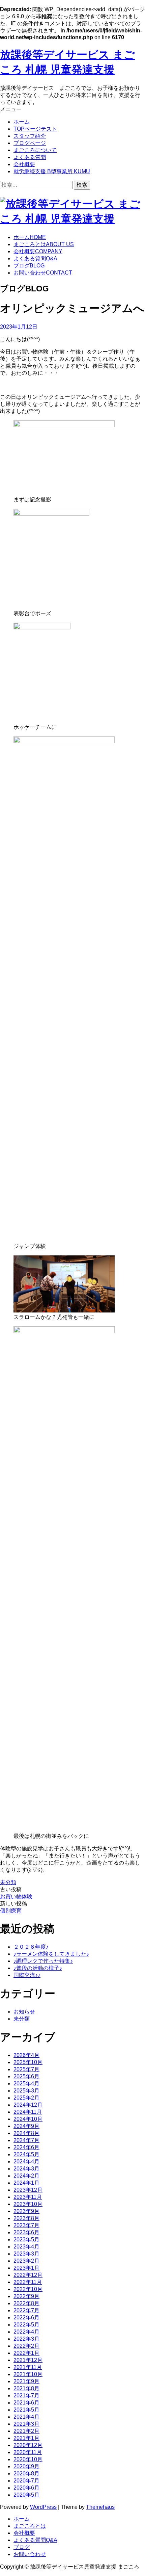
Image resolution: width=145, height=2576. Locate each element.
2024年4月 (26, 2162)
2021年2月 (26, 2431)
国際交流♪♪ (27, 1975)
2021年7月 (26, 2396)
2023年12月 (28, 2190)
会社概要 (24, 164)
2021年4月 (26, 2417)
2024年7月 (26, 2140)
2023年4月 (26, 2247)
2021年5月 (26, 2410)
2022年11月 (28, 2282)
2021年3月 (26, 2424)
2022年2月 (26, 2346)
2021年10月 (28, 2374)
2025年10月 (28, 2062)
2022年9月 (26, 2296)
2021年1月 (26, 2438)
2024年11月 (28, 2112)
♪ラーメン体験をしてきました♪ (51, 1954)
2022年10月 (28, 2289)
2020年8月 (26, 2474)
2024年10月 (28, 2119)
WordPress (43, 2507)
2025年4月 (26, 2084)
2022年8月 (26, 2303)
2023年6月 (26, 2232)
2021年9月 (26, 2381)
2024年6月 (26, 2147)
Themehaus (100, 2507)
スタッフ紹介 (30, 136)
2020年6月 (26, 2488)
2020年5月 (26, 2495)
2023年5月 (26, 2240)
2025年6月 (26, 2076)
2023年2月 (26, 2261)
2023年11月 (28, 2197)
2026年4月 (26, 2055)
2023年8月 (26, 2218)
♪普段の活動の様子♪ (38, 1968)
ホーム (22, 122)
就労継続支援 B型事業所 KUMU (52, 171)
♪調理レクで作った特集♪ (43, 1961)
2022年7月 (26, 2310)
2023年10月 (28, 2204)
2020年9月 (26, 2466)
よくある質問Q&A (35, 2540)
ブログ (29, 266)
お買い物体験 (16, 1896)
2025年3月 (26, 2091)
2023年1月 (26, 2268)
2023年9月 (26, 2211)
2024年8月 (26, 2133)
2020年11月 (28, 2452)
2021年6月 (26, 2403)
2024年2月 (26, 2176)
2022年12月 (28, 2275)
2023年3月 (26, 2254)
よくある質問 (30, 157)
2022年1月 (26, 2353)
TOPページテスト (35, 129)
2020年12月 (28, 2445)
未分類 (8, 1882)
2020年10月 (28, 2459)
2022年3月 (26, 2339)
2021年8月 (26, 2388)
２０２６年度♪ (31, 1947)
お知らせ (24, 2012)
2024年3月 (26, 2169)
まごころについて (35, 150)
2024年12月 (28, 2105)
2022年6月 (26, 2318)
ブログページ (30, 143)
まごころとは (44, 244)
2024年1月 (26, 2183)
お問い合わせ (43, 273)
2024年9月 (26, 2126)
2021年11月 (28, 2367)
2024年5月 (26, 2154)
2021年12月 (28, 2360)
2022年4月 (26, 2332)
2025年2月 (26, 2098)
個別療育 (11, 1911)
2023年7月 (26, 2225)
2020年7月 (26, 2481)
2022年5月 (26, 2325)
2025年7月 (26, 2069)
